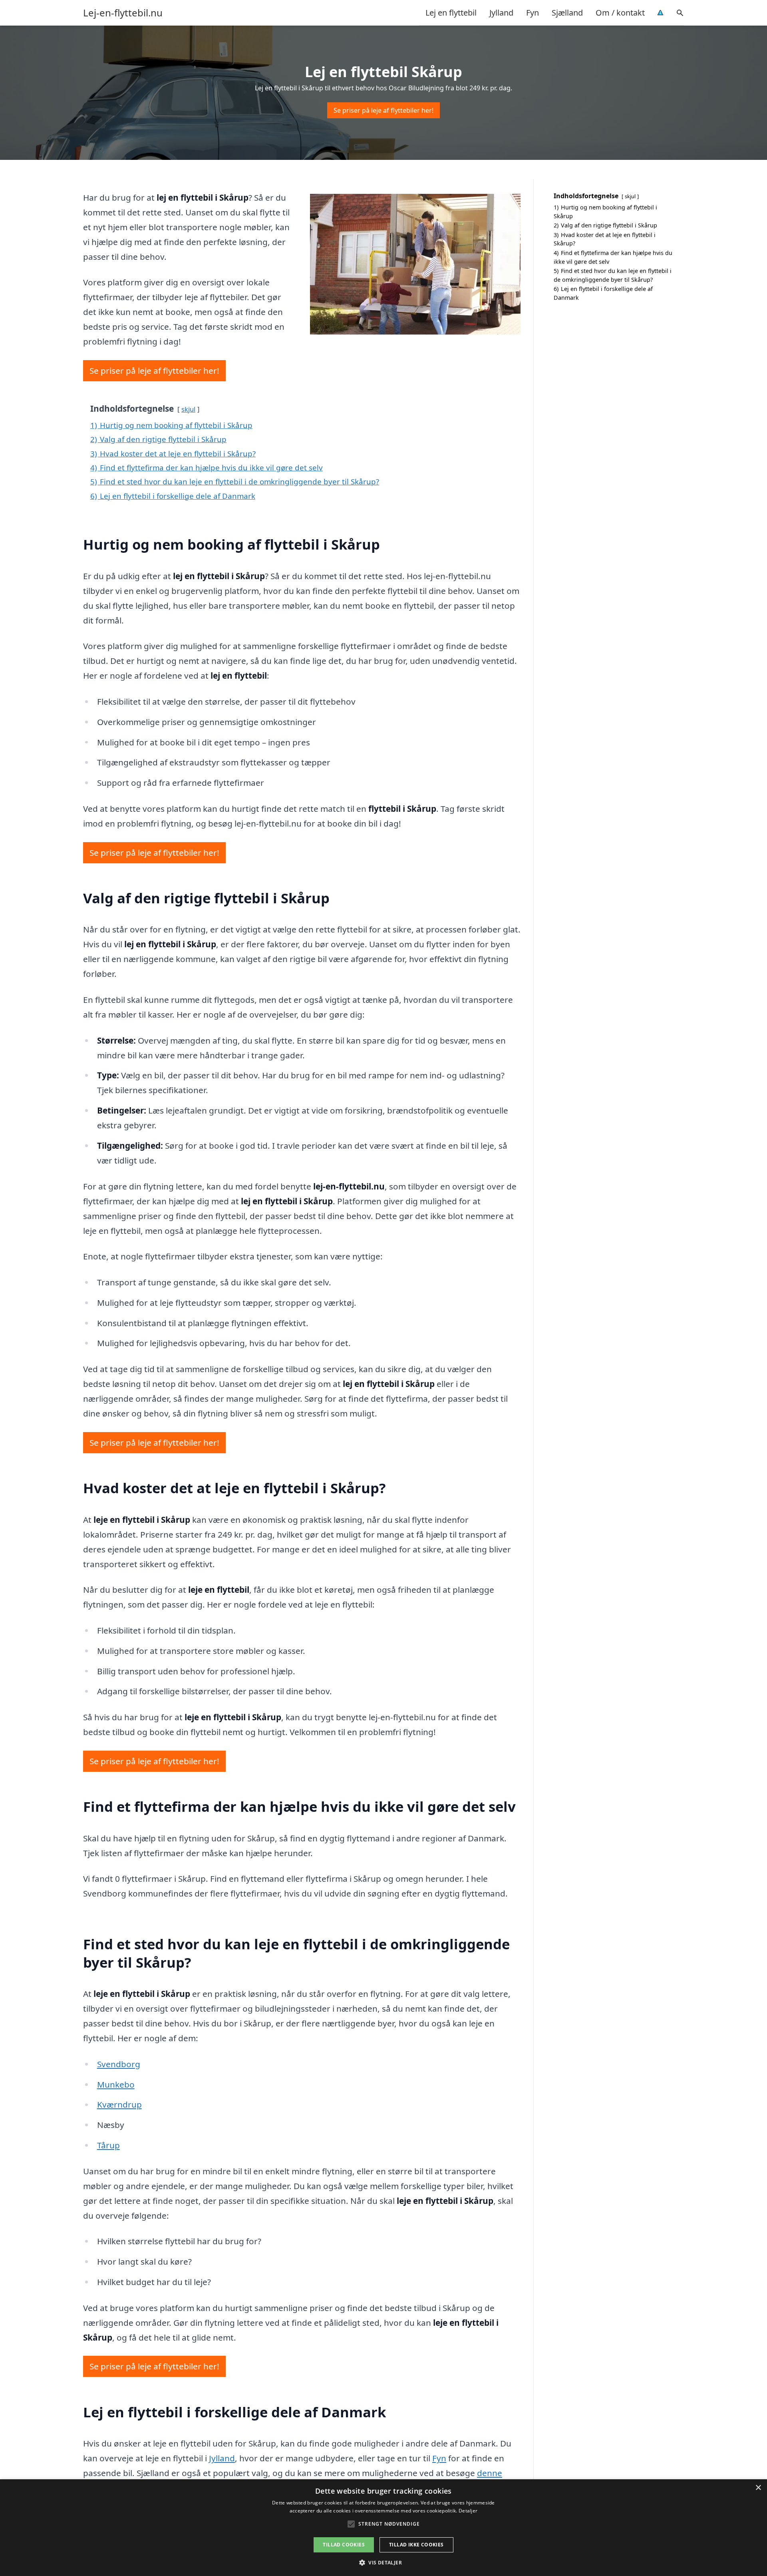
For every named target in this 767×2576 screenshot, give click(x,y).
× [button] (758, 2488)
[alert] (383, 2528)
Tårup (108, 2145)
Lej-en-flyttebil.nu (123, 13)
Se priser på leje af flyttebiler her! (383, 110)
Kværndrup (119, 2104)
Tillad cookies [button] (344, 2545)
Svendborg (119, 2064)
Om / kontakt (620, 13)
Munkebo (116, 2084)
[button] (383, 2562)
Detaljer (468, 2511)
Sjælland (567, 13)
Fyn (533, 13)
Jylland (501, 13)
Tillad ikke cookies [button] (416, 2545)
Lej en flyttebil (451, 13)
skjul (188, 409)
